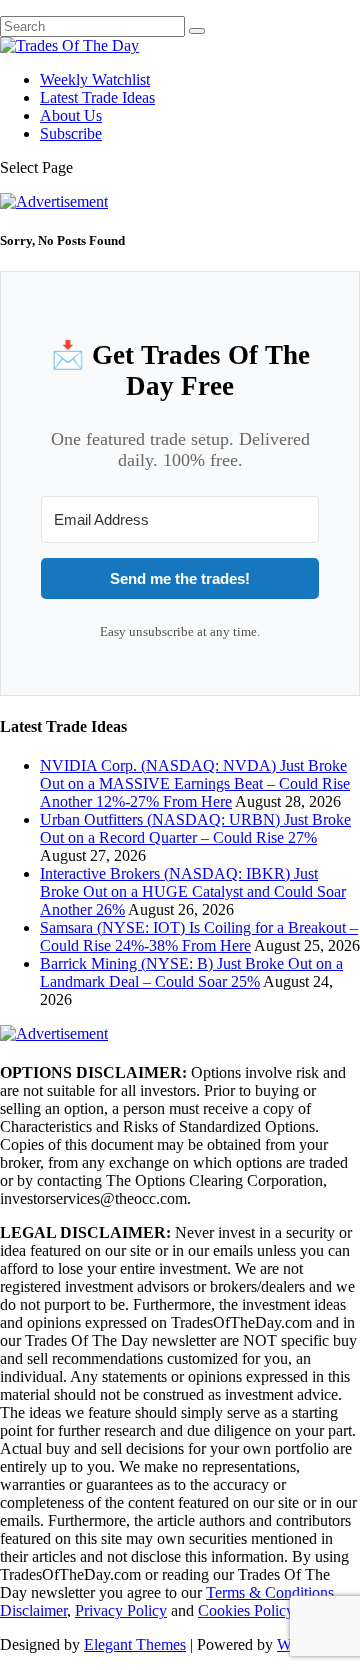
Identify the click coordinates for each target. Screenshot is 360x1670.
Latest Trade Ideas (97, 97)
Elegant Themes (135, 1644)
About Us (71, 115)
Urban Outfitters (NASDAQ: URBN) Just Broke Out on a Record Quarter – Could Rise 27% (195, 828)
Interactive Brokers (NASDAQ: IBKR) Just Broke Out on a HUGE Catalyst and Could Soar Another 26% (193, 891)
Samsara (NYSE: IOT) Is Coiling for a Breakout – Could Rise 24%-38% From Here (199, 936)
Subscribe (71, 133)
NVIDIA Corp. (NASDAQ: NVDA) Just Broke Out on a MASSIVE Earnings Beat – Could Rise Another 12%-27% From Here (195, 783)
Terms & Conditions (270, 1592)
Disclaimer (33, 1610)
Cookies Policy (245, 1610)
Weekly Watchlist (95, 79)
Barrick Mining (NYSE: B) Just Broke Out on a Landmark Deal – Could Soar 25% (191, 972)
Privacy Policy (121, 1610)
